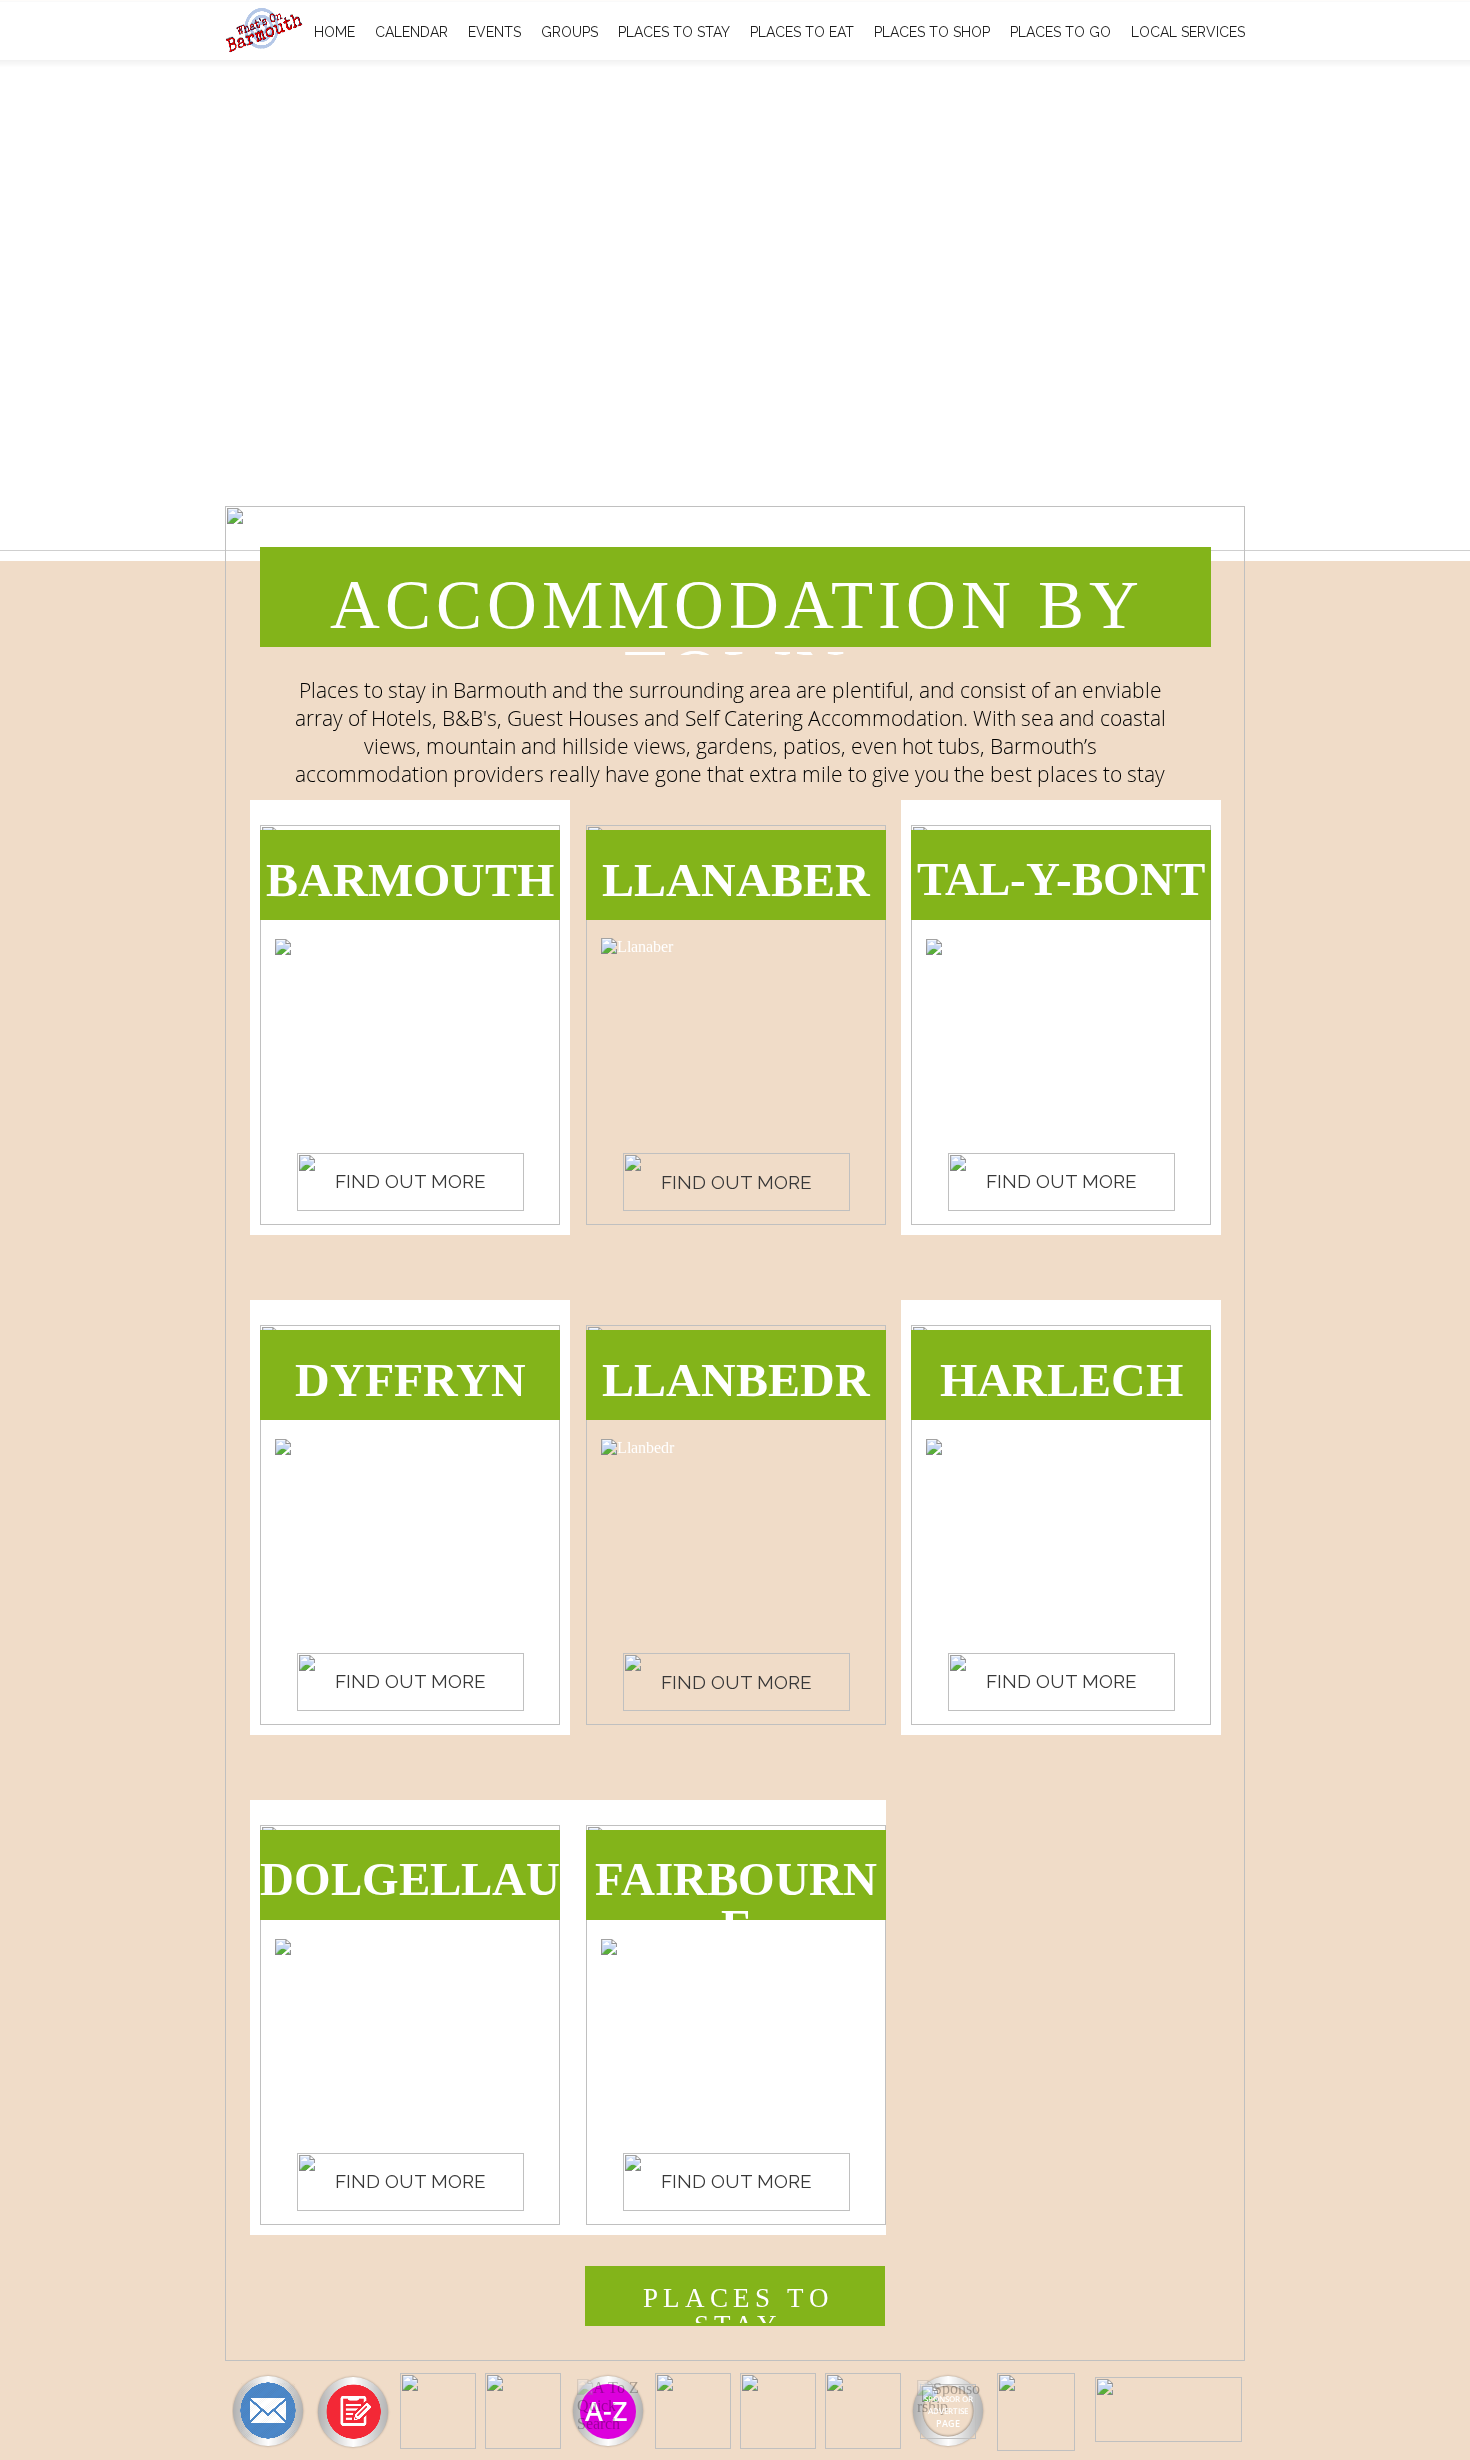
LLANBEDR (736, 1379)
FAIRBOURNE (736, 1902)
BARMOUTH (410, 879)
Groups (569, 32)
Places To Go (1060, 32)
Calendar (411, 32)
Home (334, 32)
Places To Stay (674, 32)
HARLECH (1061, 1379)
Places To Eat (802, 32)
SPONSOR (942, 2398)
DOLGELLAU (410, 1879)
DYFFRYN (410, 1379)
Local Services (1188, 32)
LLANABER (736, 879)
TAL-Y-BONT (1061, 879)
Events (494, 32)
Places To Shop (932, 32)
